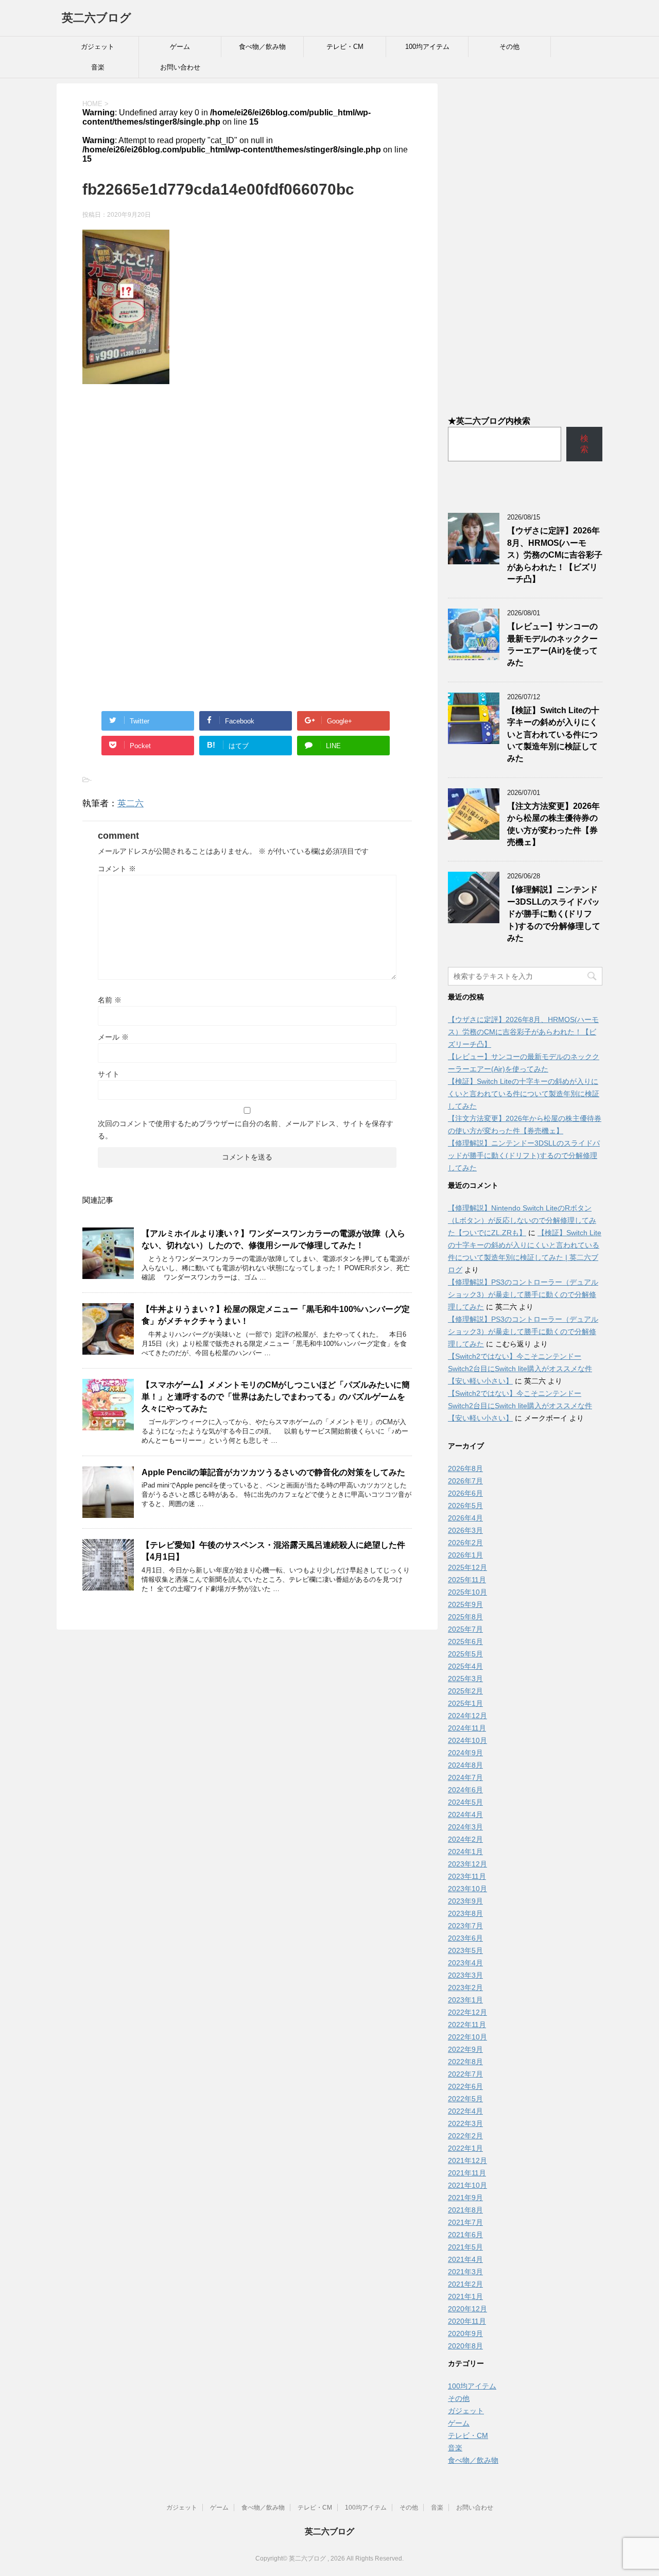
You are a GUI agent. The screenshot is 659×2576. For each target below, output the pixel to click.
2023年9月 (465, 1901)
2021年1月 (465, 2296)
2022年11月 (467, 2025)
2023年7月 (465, 1926)
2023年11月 (467, 1876)
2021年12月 (467, 2160)
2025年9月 (465, 1604)
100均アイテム (427, 47)
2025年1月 (465, 1703)
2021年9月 (465, 2198)
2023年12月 (467, 1864)
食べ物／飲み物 (262, 47)
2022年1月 (465, 2148)
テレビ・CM (345, 47)
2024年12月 (467, 1716)
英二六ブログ (97, 18)
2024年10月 (467, 1740)
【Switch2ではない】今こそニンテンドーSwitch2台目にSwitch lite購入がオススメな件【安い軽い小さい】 (520, 1369)
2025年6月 (465, 1641)
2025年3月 (465, 1679)
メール (113, 1037)
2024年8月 (465, 1765)
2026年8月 (465, 1468)
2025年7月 (465, 1629)
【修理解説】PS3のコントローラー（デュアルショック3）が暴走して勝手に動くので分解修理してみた (523, 1294)
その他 (509, 47)
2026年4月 (465, 1518)
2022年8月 (465, 2062)
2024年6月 (465, 1790)
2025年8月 (465, 1617)
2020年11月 (467, 2321)
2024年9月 (465, 1753)
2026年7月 (465, 1481)
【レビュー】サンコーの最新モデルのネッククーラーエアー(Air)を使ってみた (552, 644)
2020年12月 (467, 2309)
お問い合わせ (180, 67)
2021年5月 (465, 2247)
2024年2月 (465, 1839)
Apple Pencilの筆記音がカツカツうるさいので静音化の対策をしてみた (273, 1472)
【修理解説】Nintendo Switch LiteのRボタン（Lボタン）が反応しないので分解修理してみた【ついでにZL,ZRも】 (522, 1220)
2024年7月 (465, 1777)
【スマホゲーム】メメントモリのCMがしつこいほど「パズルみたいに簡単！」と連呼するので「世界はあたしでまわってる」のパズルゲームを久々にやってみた (276, 1397)
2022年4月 (465, 2111)
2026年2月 (465, 1543)
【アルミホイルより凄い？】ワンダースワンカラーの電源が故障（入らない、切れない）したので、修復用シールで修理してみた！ (273, 1239)
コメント (117, 869)
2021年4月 (465, 2259)
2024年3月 (465, 1827)
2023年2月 (465, 1987)
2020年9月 (465, 2333)
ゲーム (180, 47)
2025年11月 (467, 1580)
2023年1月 (465, 2000)
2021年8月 (465, 2210)
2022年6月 (465, 2086)
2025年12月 (467, 1567)
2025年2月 (465, 1691)
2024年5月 (465, 1802)
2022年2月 (465, 2136)
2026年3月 (465, 1530)
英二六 (131, 803)
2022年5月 (465, 2099)
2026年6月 (465, 1493)
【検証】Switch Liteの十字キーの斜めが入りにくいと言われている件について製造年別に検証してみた (553, 734)
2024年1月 (465, 1852)
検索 (584, 444)
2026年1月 (465, 1555)
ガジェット (98, 47)
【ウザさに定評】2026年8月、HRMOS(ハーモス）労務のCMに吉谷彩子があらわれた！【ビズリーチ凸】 (555, 555)
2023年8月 (465, 1913)
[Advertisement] (247, 477)
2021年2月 (465, 2284)
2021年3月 (465, 2272)
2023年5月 (465, 1950)
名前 (110, 1000)
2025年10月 (467, 1592)
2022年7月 (465, 2074)
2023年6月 (465, 1938)
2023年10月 (467, 1889)
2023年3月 (465, 1975)
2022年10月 (467, 2037)
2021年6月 (465, 2235)
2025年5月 (465, 1654)
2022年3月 (465, 2123)
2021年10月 (467, 2185)
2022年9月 (465, 2049)
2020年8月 (465, 2346)
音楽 (98, 67)
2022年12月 (467, 2012)
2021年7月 (465, 2222)
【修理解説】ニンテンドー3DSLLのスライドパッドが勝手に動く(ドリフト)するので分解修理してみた (554, 914)
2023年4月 (465, 1963)
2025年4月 (465, 1666)
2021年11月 (467, 2173)
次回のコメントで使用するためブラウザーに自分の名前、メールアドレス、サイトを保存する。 (246, 1130)
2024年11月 (467, 1728)
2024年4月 (465, 1814)
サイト (109, 1074)
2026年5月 (465, 1506)
